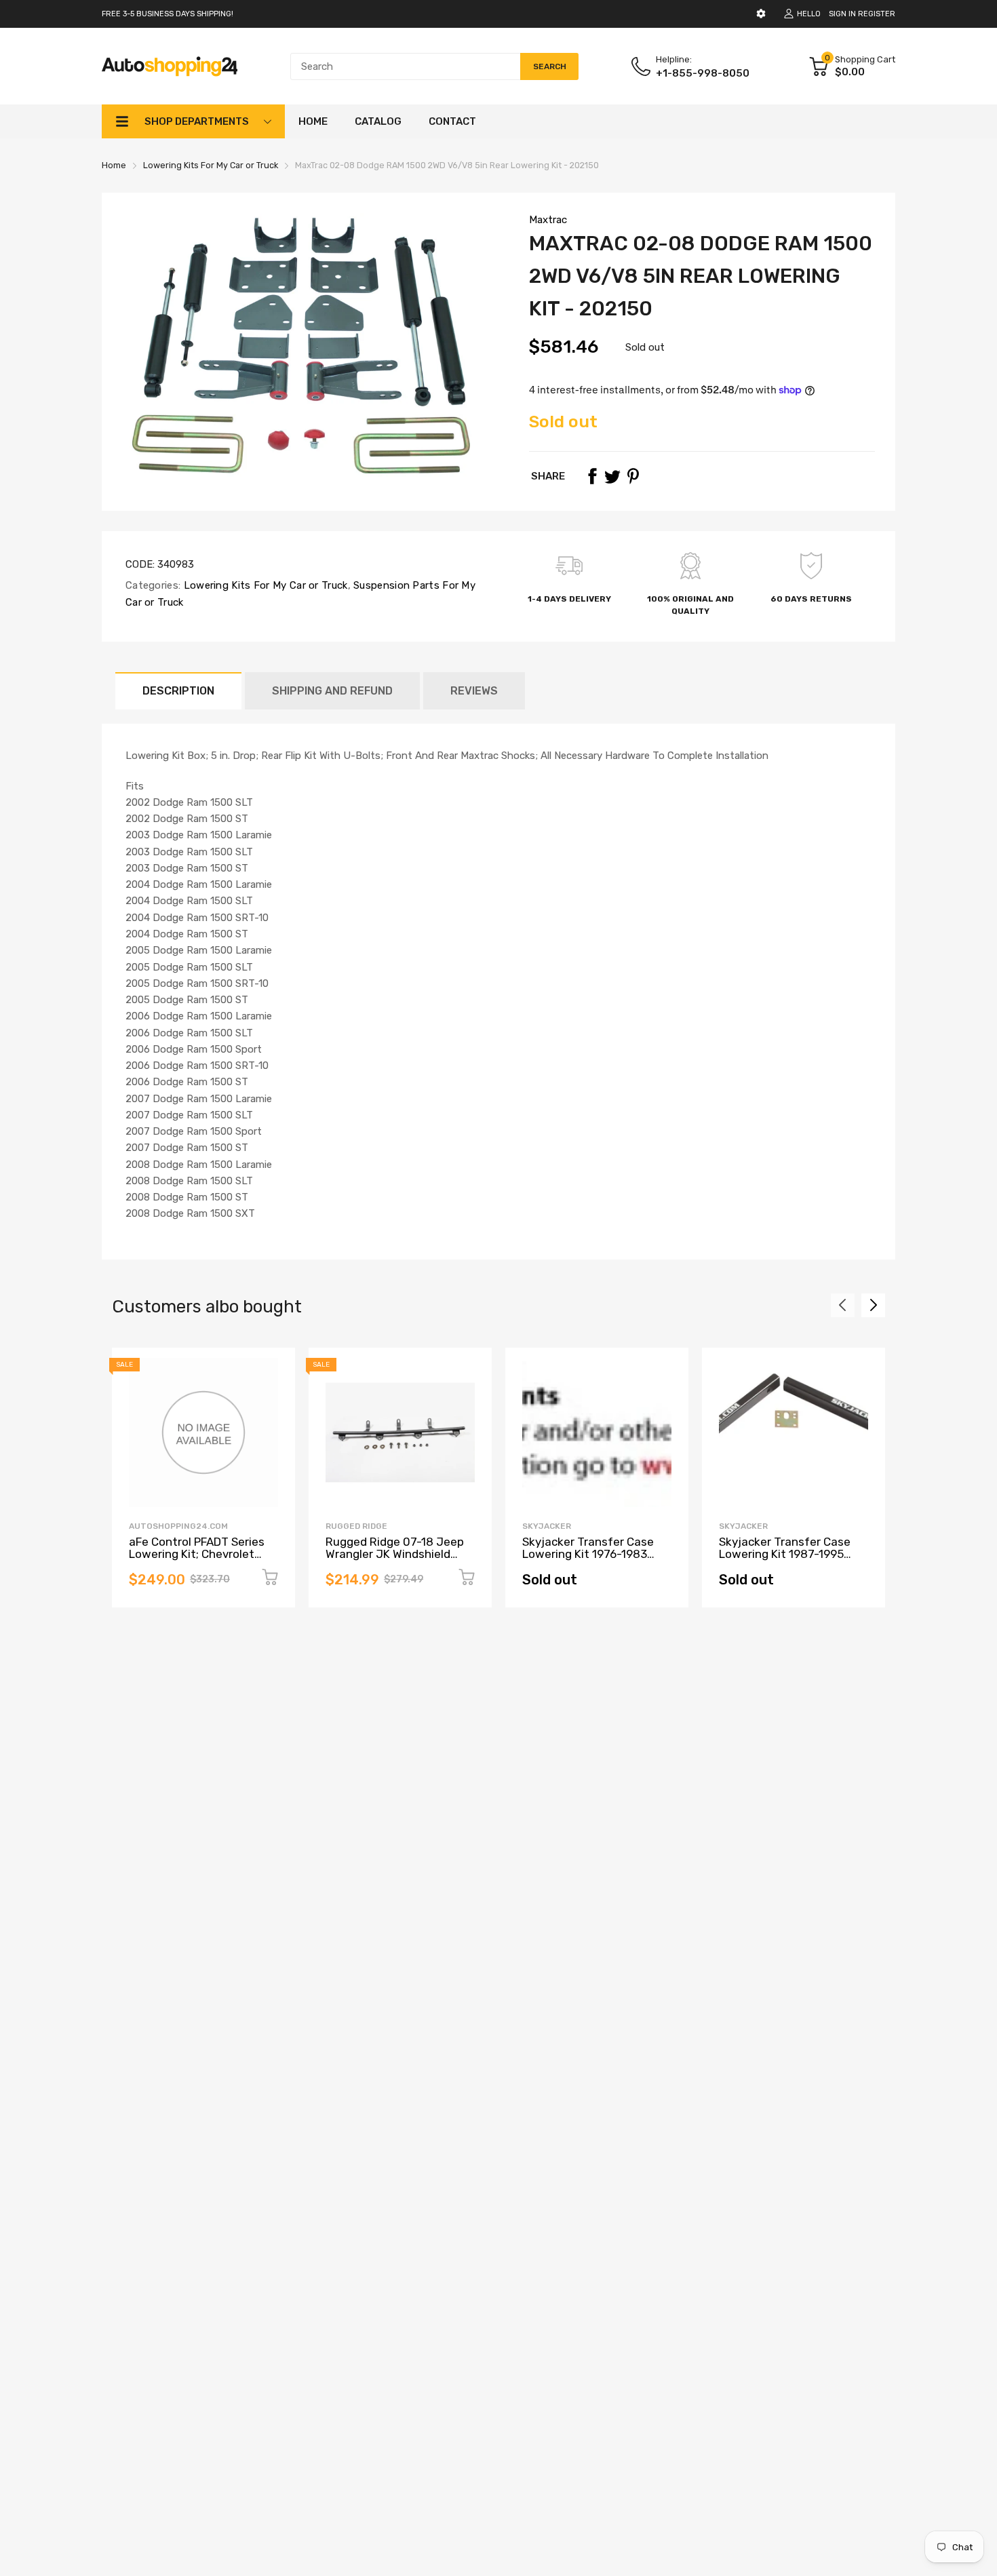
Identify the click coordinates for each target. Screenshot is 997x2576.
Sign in (842, 14)
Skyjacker (547, 1526)
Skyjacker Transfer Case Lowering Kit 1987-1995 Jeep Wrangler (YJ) (785, 1554)
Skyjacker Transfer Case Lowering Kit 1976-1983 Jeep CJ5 (588, 1554)
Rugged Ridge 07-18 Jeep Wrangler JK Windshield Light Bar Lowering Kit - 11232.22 (395, 1561)
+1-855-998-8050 (703, 73)
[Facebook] (592, 476)
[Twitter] (612, 476)
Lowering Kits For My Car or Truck (264, 585)
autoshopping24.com (178, 1526)
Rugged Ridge (356, 1526)
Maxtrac (548, 220)
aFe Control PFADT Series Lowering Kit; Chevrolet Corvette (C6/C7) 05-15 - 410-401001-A (197, 1561)
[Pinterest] (633, 476)
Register (877, 14)
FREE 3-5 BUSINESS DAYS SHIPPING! (168, 14)
